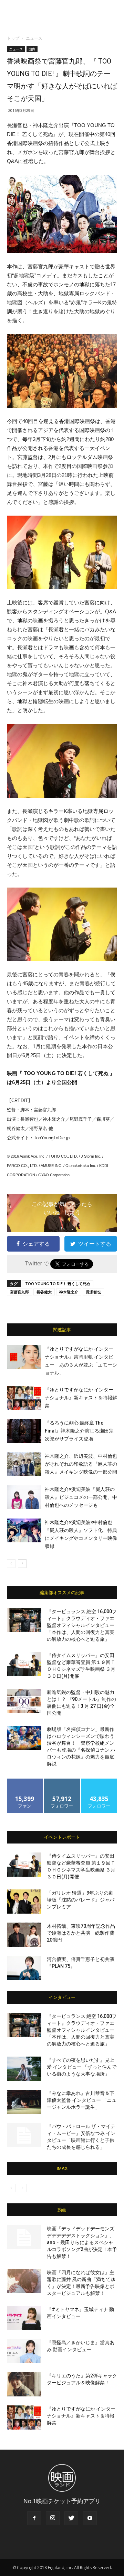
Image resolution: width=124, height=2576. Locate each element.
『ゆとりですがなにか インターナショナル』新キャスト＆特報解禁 (81, 1398)
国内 (32, 49)
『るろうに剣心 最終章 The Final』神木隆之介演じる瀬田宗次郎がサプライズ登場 (79, 1431)
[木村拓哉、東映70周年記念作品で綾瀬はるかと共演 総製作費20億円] (24, 1935)
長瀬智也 (93, 1292)
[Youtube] (90, 2518)
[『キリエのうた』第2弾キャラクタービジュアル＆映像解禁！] (24, 2384)
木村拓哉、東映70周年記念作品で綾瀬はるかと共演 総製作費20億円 (81, 1933)
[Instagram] (53, 2518)
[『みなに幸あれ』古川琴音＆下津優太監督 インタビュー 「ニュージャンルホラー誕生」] (24, 2102)
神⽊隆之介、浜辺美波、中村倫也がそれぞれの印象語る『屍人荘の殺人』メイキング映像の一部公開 (81, 1464)
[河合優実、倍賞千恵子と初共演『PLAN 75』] (24, 1968)
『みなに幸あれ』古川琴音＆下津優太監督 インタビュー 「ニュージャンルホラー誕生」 (82, 2100)
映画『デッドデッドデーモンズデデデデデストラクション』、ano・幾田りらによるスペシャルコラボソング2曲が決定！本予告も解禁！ (82, 2242)
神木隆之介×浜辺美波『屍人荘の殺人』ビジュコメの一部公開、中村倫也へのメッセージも (81, 1497)
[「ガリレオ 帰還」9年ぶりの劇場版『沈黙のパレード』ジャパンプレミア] (24, 1902)
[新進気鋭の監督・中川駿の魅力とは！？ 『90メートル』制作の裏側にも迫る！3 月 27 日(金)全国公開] (24, 1701)
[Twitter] (71, 2518)
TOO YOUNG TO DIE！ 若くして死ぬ (58, 1284)
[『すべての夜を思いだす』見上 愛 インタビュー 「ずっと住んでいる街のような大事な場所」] (24, 2069)
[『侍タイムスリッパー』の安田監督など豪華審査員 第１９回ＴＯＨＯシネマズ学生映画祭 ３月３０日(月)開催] (24, 1664)
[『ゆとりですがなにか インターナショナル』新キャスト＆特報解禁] (24, 1398)
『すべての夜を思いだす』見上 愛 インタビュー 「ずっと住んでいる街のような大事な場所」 (82, 2067)
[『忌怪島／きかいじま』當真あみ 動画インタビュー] (24, 2351)
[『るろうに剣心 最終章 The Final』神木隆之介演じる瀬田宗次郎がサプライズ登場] (24, 1431)
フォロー (62, 1781)
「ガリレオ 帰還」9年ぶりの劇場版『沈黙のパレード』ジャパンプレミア (81, 1900)
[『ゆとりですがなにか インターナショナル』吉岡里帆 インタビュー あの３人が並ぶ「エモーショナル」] (24, 1357)
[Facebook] (34, 2518)
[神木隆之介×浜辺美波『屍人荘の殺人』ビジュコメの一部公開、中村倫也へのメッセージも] (24, 1497)
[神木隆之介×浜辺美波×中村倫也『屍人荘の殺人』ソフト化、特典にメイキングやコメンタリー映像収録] (24, 1530)
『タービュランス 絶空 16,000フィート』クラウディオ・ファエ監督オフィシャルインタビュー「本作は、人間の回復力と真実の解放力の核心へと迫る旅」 (82, 1625)
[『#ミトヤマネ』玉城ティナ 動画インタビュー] (24, 2318)
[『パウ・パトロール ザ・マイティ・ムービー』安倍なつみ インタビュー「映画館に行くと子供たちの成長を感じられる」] (24, 2135)
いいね (25, 1781)
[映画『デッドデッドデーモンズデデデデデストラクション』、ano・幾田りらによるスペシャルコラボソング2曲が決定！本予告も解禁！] (24, 2237)
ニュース (34, 38)
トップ (13, 38)
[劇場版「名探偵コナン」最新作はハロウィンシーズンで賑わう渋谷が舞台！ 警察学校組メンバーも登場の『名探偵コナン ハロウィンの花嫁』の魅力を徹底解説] (24, 1738)
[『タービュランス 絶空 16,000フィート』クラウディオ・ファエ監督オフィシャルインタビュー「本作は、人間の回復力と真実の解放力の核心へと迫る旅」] (24, 1620)
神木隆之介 (69, 1292)
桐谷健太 (44, 1292)
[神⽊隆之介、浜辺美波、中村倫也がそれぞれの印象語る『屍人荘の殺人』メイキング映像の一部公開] (24, 1464)
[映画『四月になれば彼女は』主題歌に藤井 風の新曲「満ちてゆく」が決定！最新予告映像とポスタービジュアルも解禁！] (24, 2281)
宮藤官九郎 (19, 1292)
